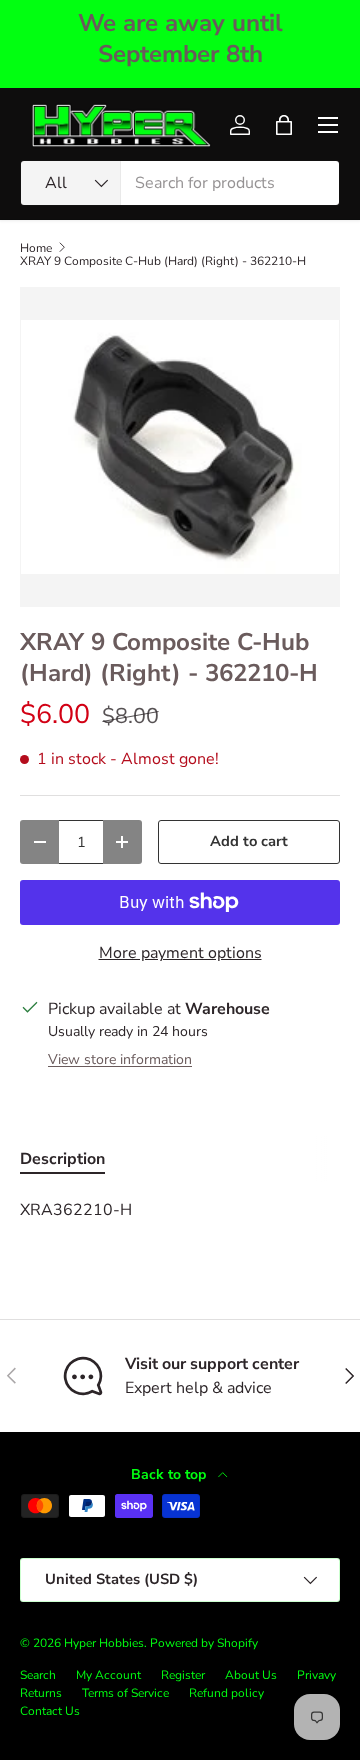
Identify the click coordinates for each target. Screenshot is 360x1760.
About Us (251, 1675)
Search (38, 1675)
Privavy (316, 1675)
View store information (120, 1059)
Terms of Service (125, 1693)
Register (183, 1675)
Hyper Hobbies (104, 1643)
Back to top (170, 1474)
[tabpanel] (180, 1210)
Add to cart (249, 841)
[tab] (62, 1159)
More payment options (180, 953)
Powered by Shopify (204, 1643)
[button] (284, 125)
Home (36, 248)
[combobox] (180, 183)
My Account (108, 1675)
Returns (41, 1693)
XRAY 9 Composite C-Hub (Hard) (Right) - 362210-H (163, 261)
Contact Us (50, 1711)
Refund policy (226, 1693)
